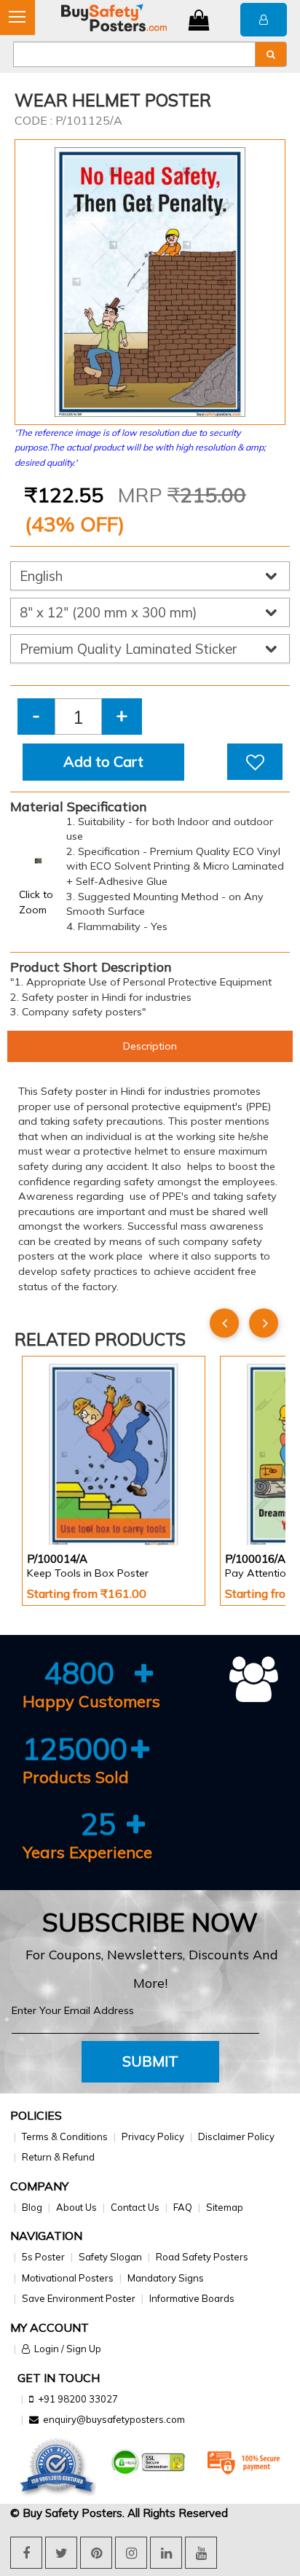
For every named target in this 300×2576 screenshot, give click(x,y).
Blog (32, 2207)
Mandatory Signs (166, 2278)
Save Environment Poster (79, 2298)
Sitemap (225, 2207)
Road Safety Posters (202, 2257)
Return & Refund (58, 2157)
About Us (76, 2207)
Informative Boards (192, 2298)
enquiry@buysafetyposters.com (114, 2419)
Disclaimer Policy (236, 2136)
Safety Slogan (110, 2257)
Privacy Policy (153, 2136)
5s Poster (43, 2257)
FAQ (183, 2207)
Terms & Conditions (65, 2136)
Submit (150, 2061)
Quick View (68, 1507)
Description (150, 1046)
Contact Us (135, 2207)
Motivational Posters (68, 2278)
